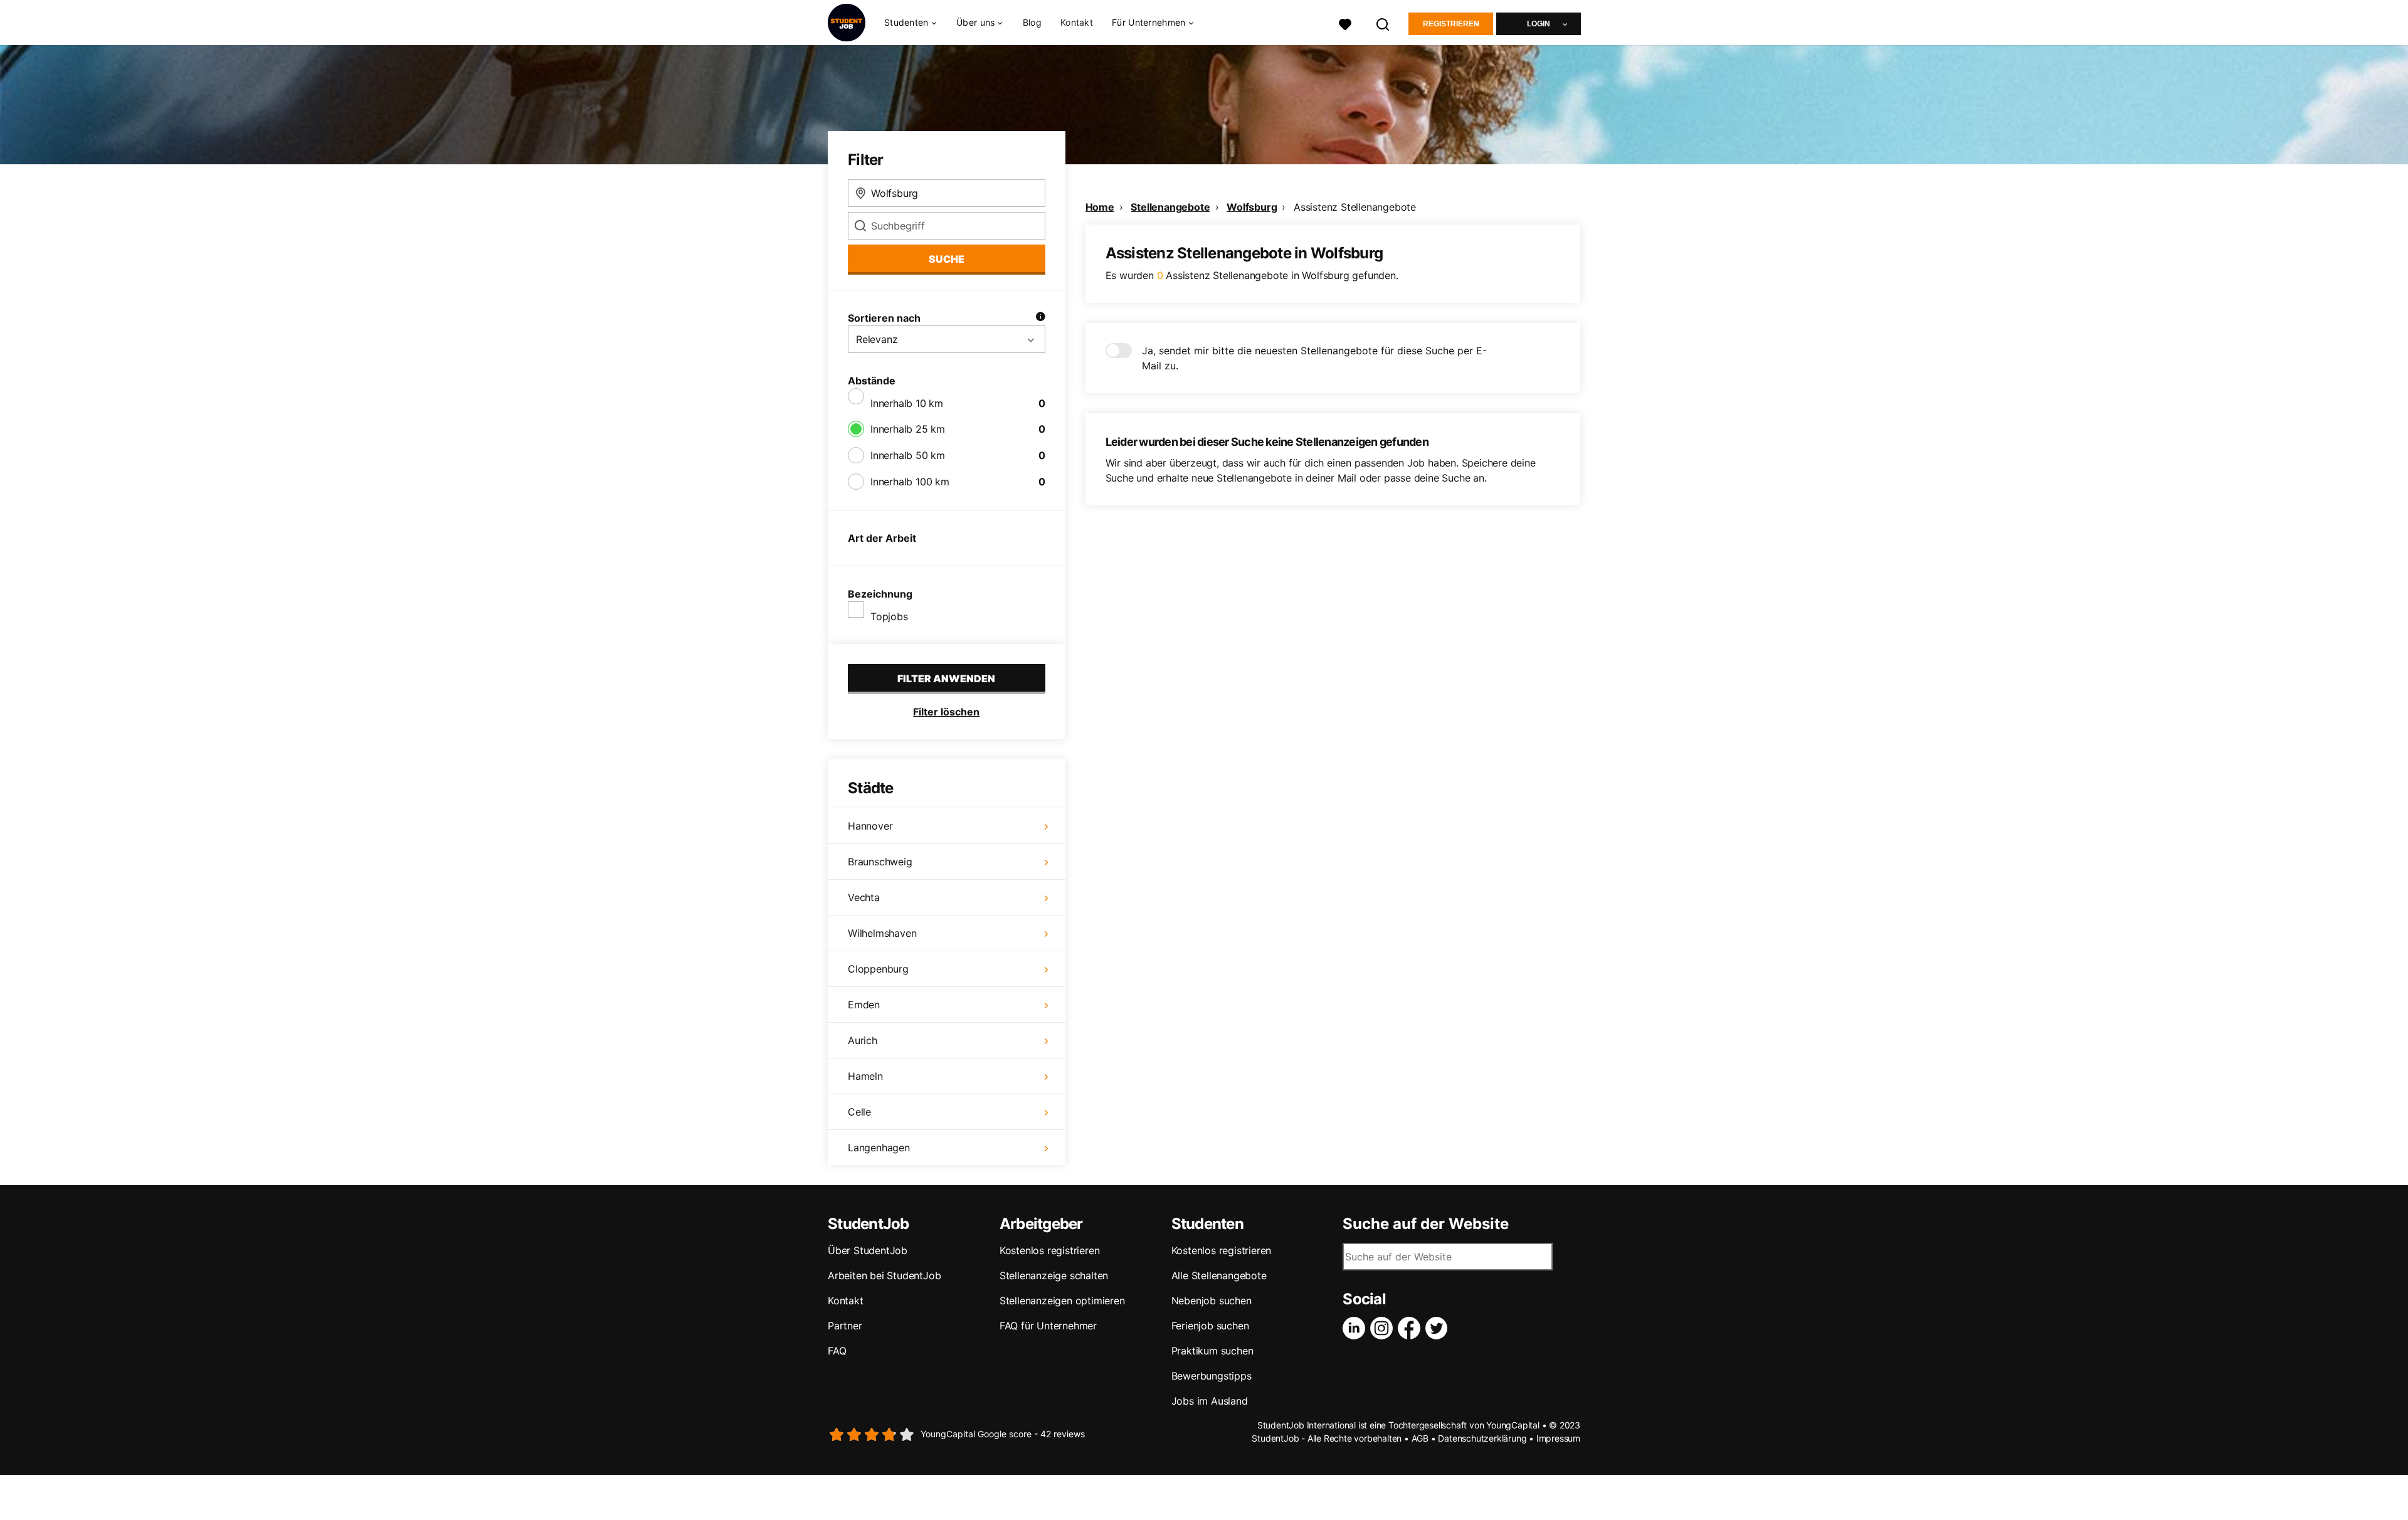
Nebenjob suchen (1212, 1301)
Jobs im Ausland (1210, 1401)
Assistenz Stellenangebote (1355, 207)
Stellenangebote (1170, 207)
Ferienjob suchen (1210, 1326)
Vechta (864, 897)
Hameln (865, 1076)
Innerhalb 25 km (908, 429)
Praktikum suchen (1212, 1351)
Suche (947, 259)
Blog (1032, 22)
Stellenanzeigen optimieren (1062, 1301)
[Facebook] (1412, 1328)
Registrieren (1451, 24)
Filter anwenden (946, 678)
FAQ (837, 1351)
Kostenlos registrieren (1050, 1250)
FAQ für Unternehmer (1048, 1326)
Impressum (1558, 1438)
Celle (859, 1112)
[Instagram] (1384, 1328)
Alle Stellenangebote (1219, 1275)
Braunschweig (880, 862)
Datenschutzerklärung (1482, 1438)
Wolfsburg (1252, 207)
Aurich (863, 1040)
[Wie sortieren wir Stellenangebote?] (1040, 318)
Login (1539, 24)
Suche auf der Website (1426, 1224)
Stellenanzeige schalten (1054, 1275)
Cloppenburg (878, 969)
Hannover (870, 826)
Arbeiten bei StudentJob (884, 1275)
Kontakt (1077, 22)
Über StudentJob (868, 1250)
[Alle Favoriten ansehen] (1345, 23)
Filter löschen (946, 712)
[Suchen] (1383, 23)
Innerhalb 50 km (908, 455)
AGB (1420, 1438)
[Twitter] (1439, 1328)
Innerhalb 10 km (907, 403)
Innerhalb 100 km (910, 482)
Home (1100, 207)
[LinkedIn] (1356, 1328)
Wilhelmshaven (882, 933)
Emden (864, 1005)
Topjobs (889, 616)
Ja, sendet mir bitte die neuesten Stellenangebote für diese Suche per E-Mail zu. (1314, 358)
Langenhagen (879, 1148)
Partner (845, 1326)
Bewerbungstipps (1212, 1376)
